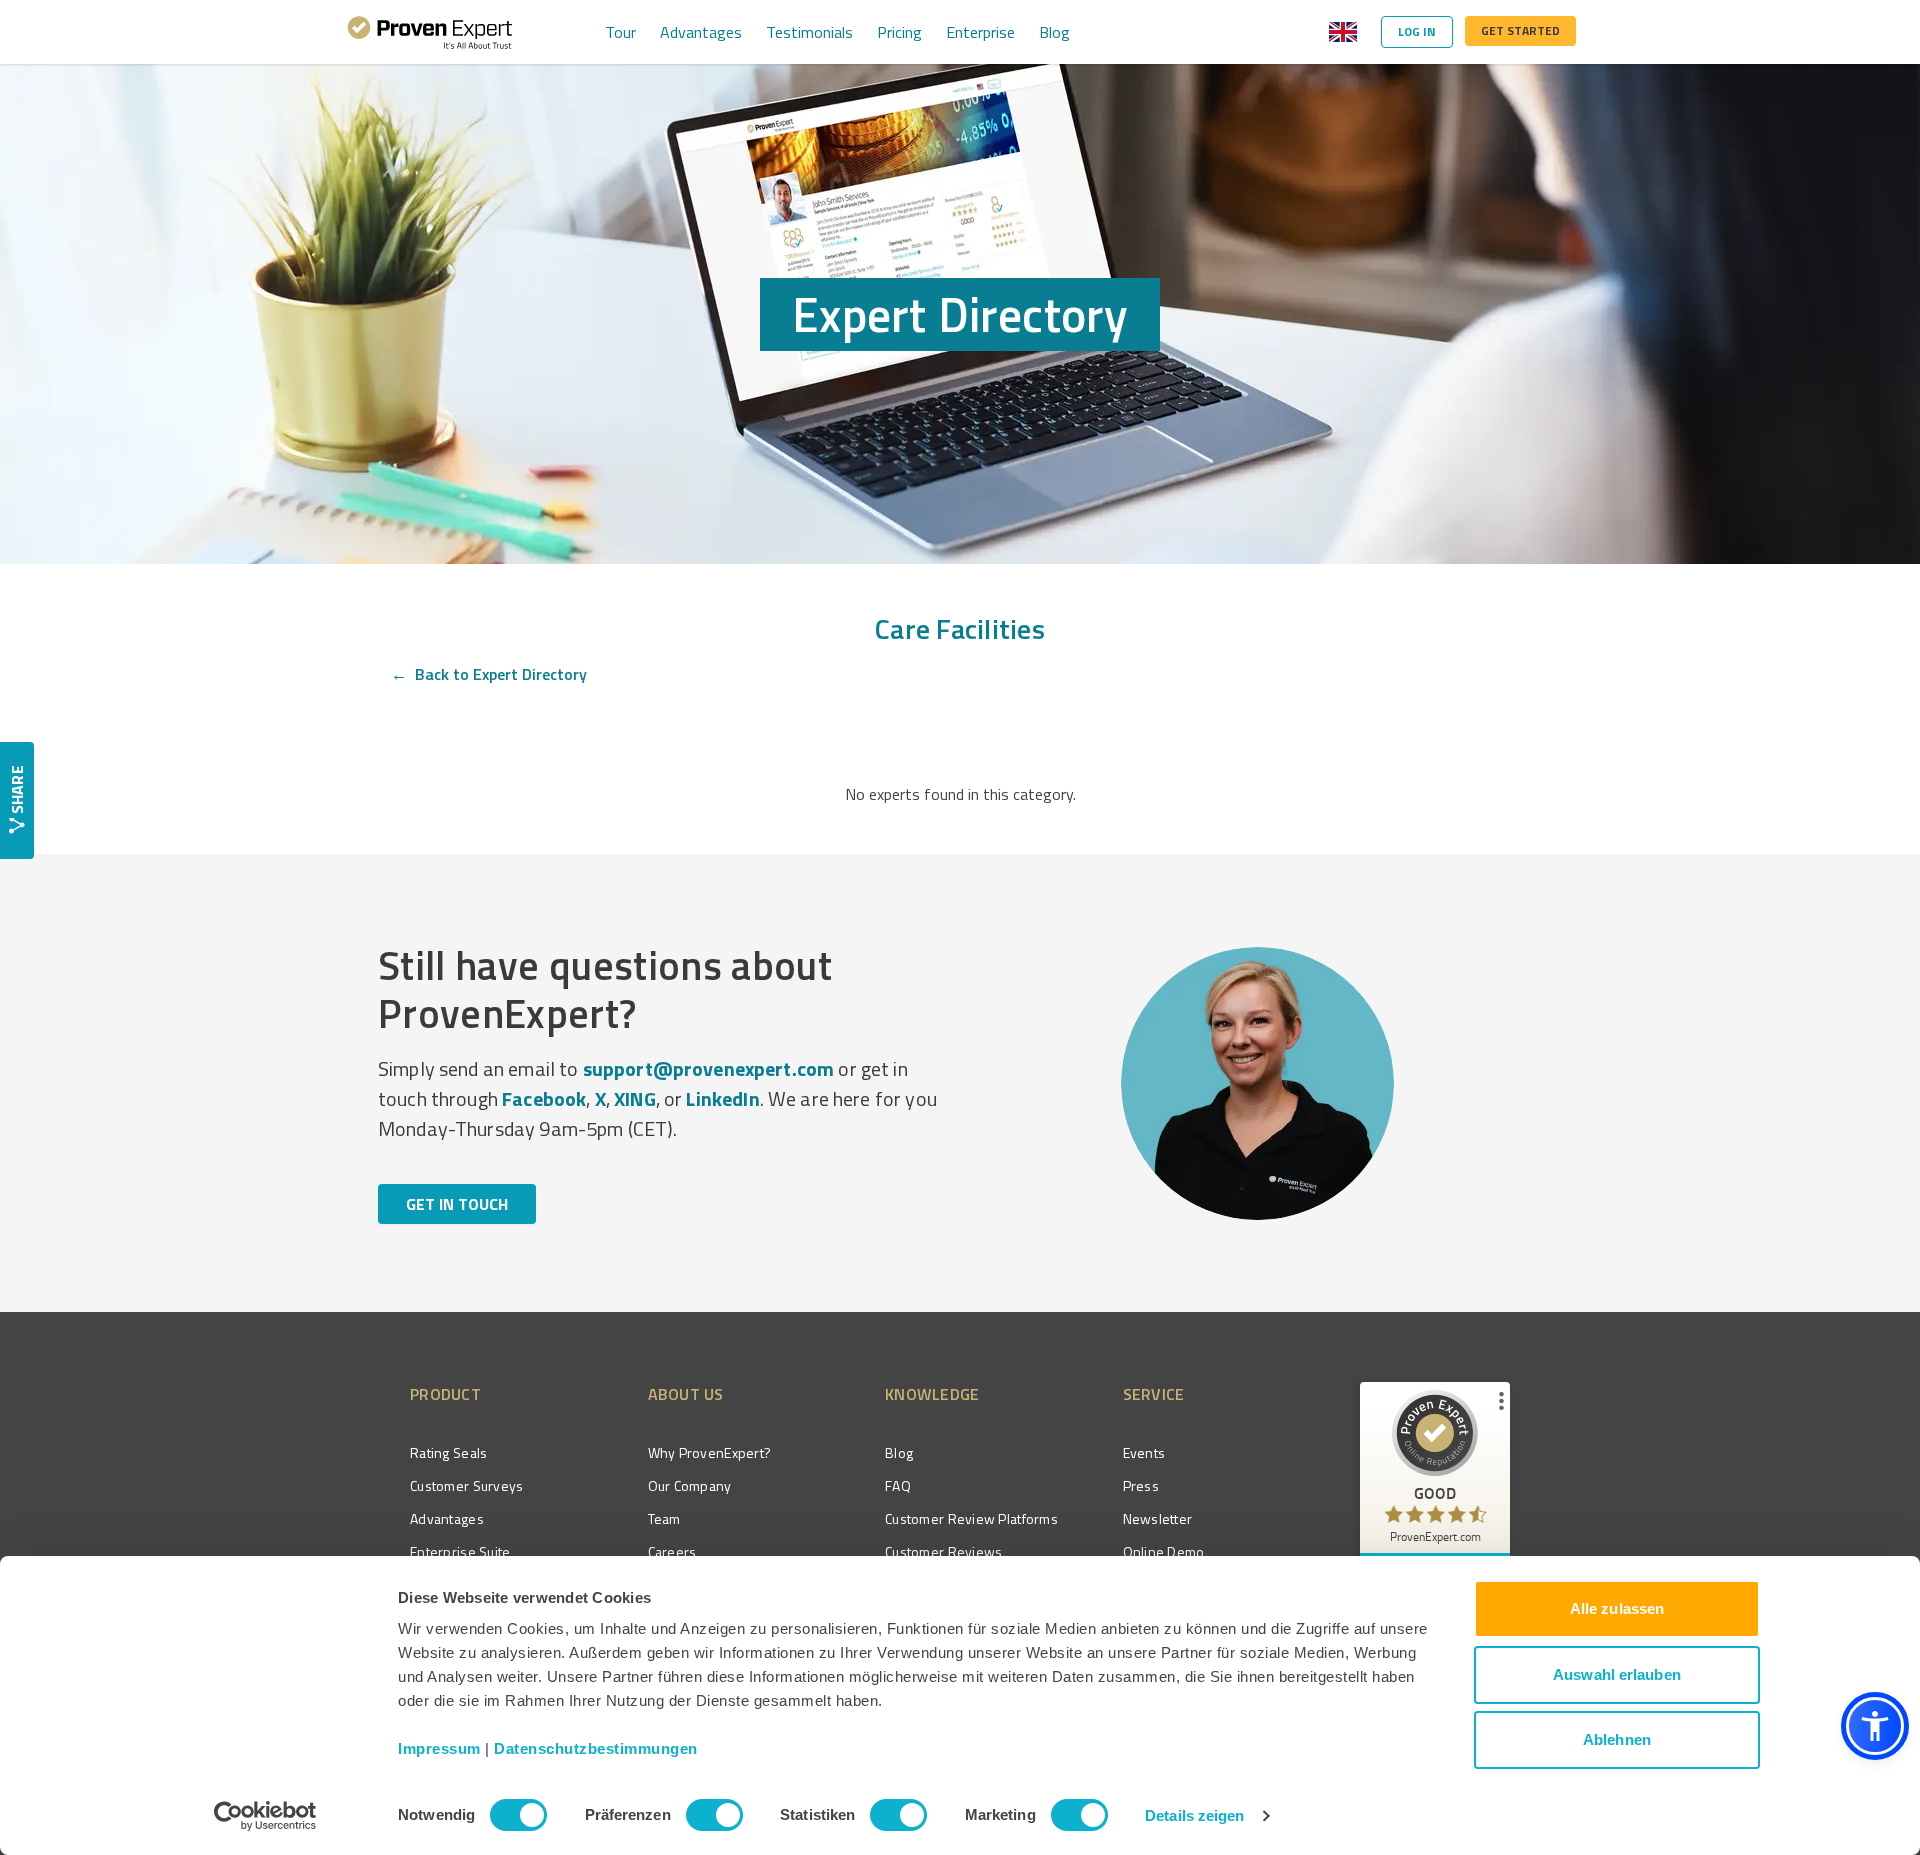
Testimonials (809, 32)
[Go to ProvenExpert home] (430, 32)
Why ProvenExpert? (710, 1452)
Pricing (899, 32)
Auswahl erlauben (1617, 1674)
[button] (1875, 1726)
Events (1144, 1452)
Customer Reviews (943, 1551)
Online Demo (1164, 1551)
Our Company (690, 1485)
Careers (672, 1551)
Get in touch (457, 1204)
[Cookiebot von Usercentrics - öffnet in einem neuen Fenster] (265, 1816)
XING (635, 1098)
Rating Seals (448, 1452)
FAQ (898, 1485)
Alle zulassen (1617, 1608)
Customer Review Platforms (971, 1518)
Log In (1417, 31)
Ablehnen (1617, 1739)
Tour (620, 32)
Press (1141, 1485)
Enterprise (980, 32)
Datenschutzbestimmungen (596, 1748)
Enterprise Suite (460, 1551)
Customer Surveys (466, 1485)
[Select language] (1343, 32)
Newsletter (1158, 1518)
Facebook (544, 1098)
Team (664, 1518)
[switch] (714, 1815)
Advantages (701, 32)
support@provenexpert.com (709, 1068)
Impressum (439, 1748)
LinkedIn (722, 1098)
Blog (1054, 32)
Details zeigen (1194, 1815)
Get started (1520, 30)
